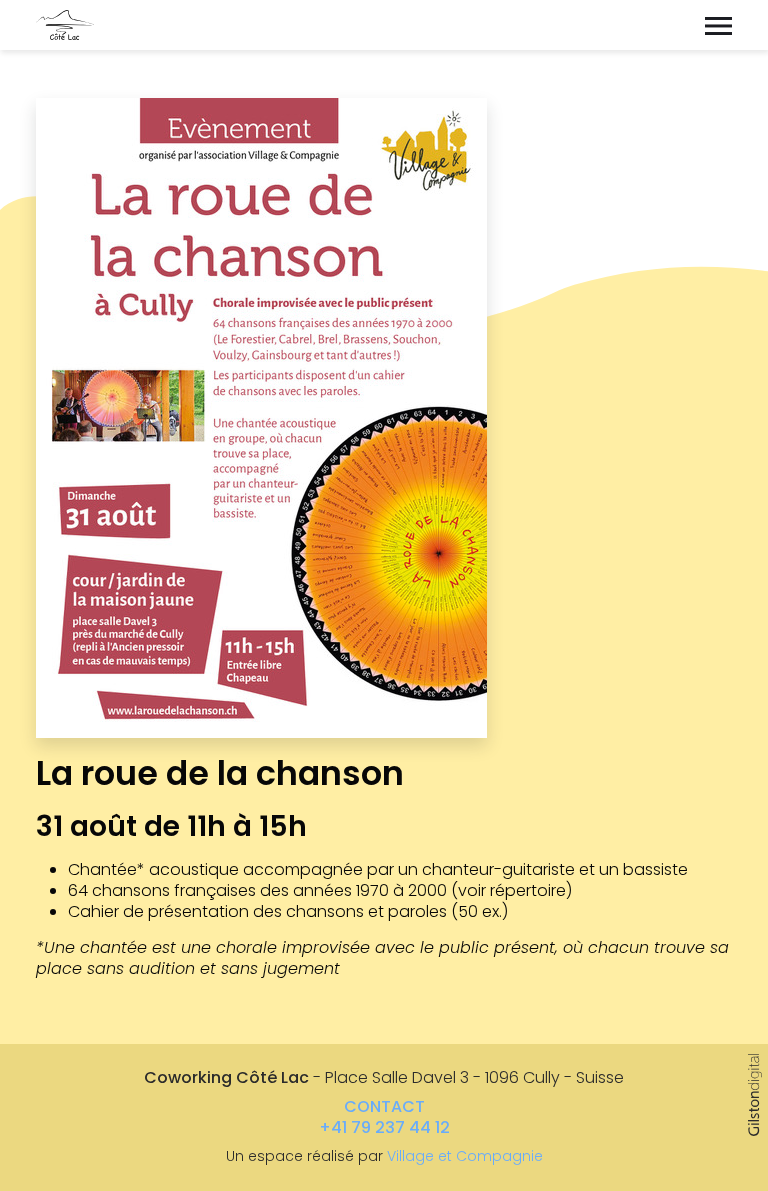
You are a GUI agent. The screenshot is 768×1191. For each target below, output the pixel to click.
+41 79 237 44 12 (384, 1127)
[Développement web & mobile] (755, 1095)
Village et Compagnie (465, 1156)
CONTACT (384, 1106)
